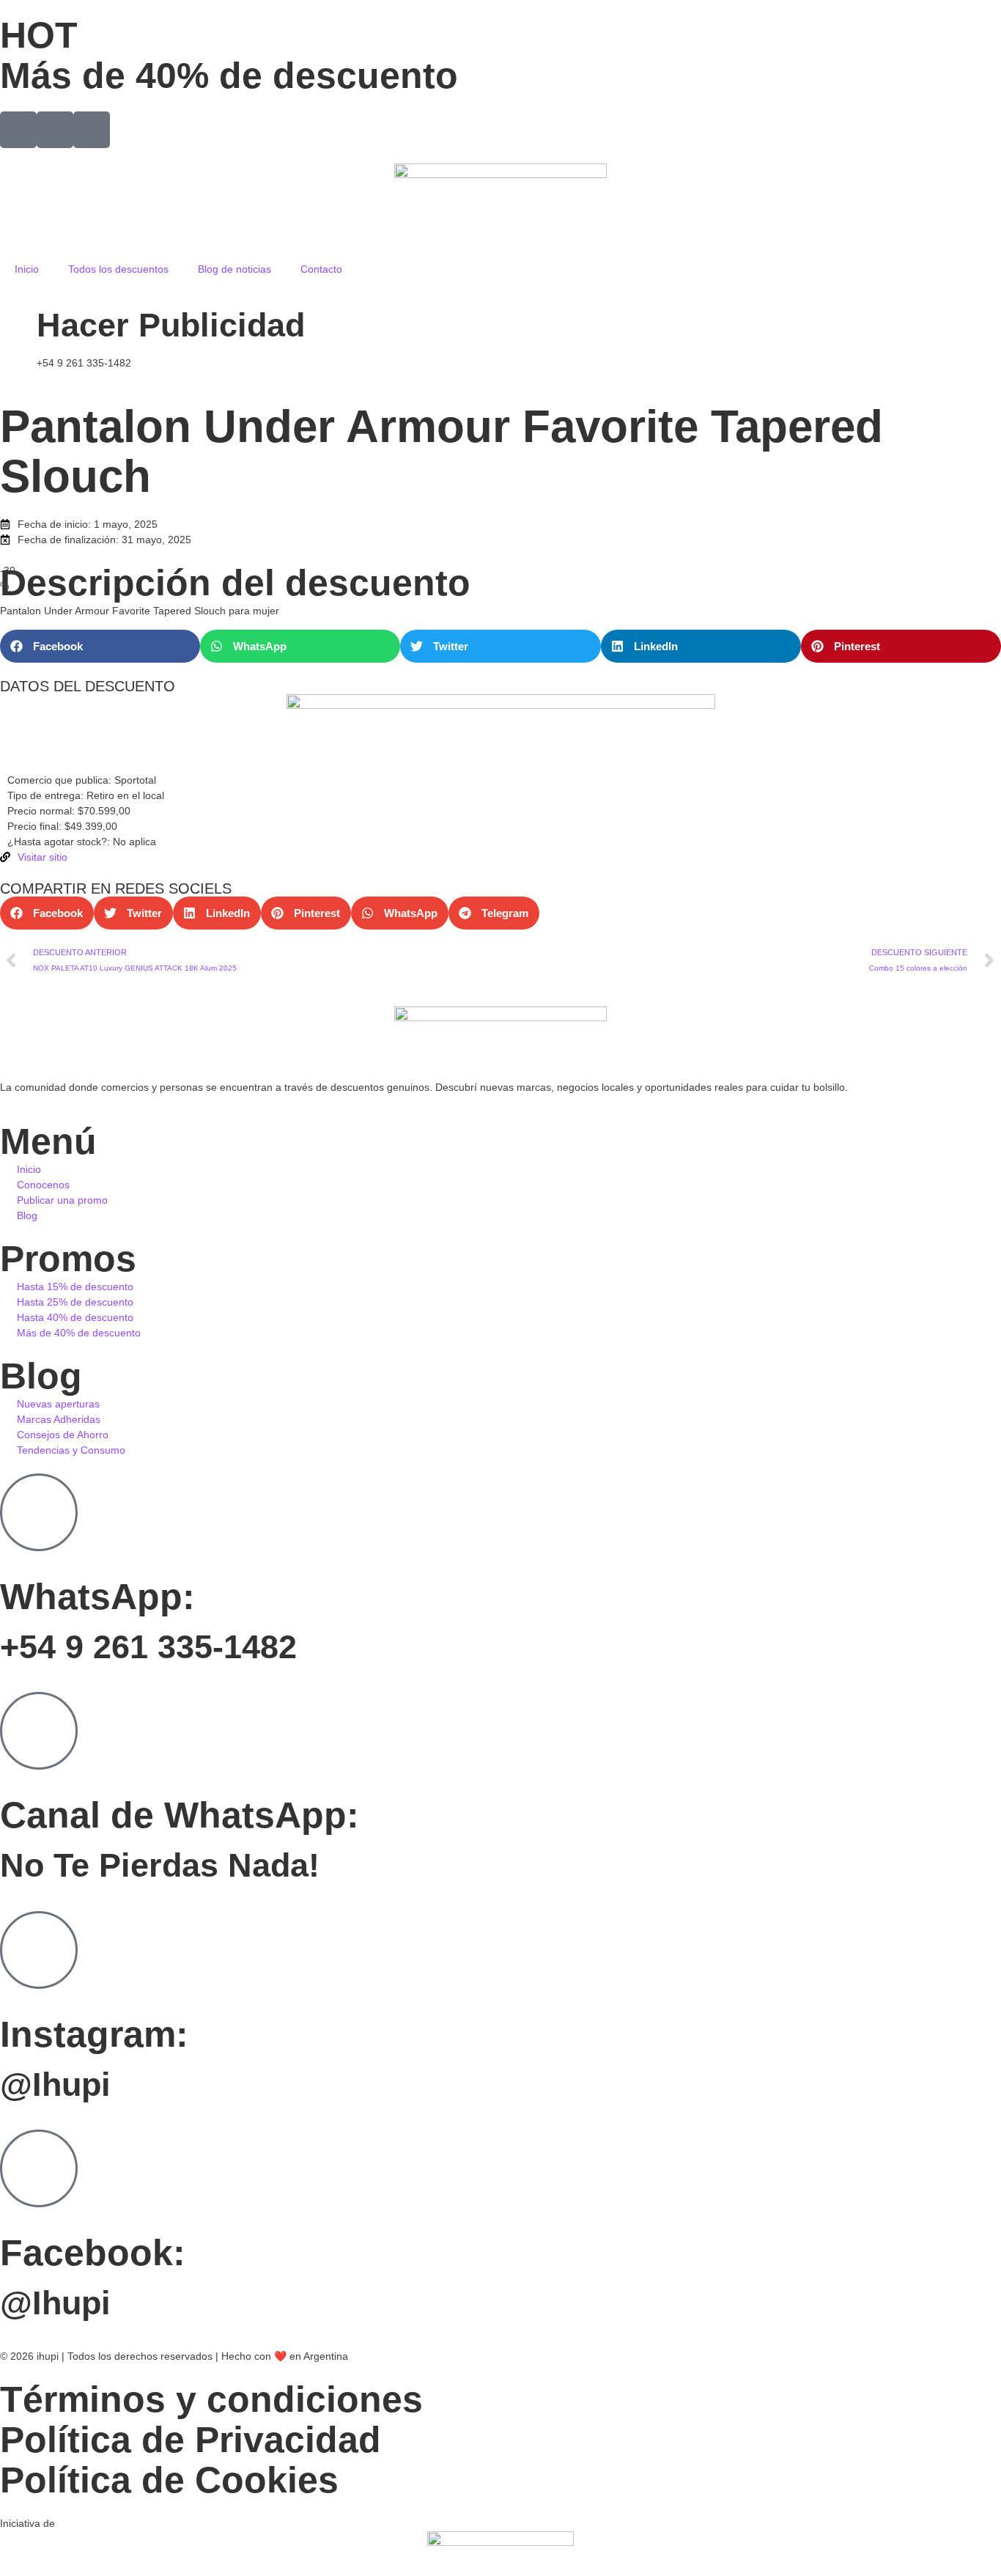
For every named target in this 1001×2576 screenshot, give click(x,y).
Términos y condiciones (211, 2399)
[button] (100, 646)
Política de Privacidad (191, 2440)
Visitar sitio (43, 857)
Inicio (27, 269)
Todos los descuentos (118, 269)
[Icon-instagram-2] (55, 130)
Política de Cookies (169, 2480)
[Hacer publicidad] (18, 320)
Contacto (321, 269)
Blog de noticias (234, 269)
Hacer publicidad (171, 325)
